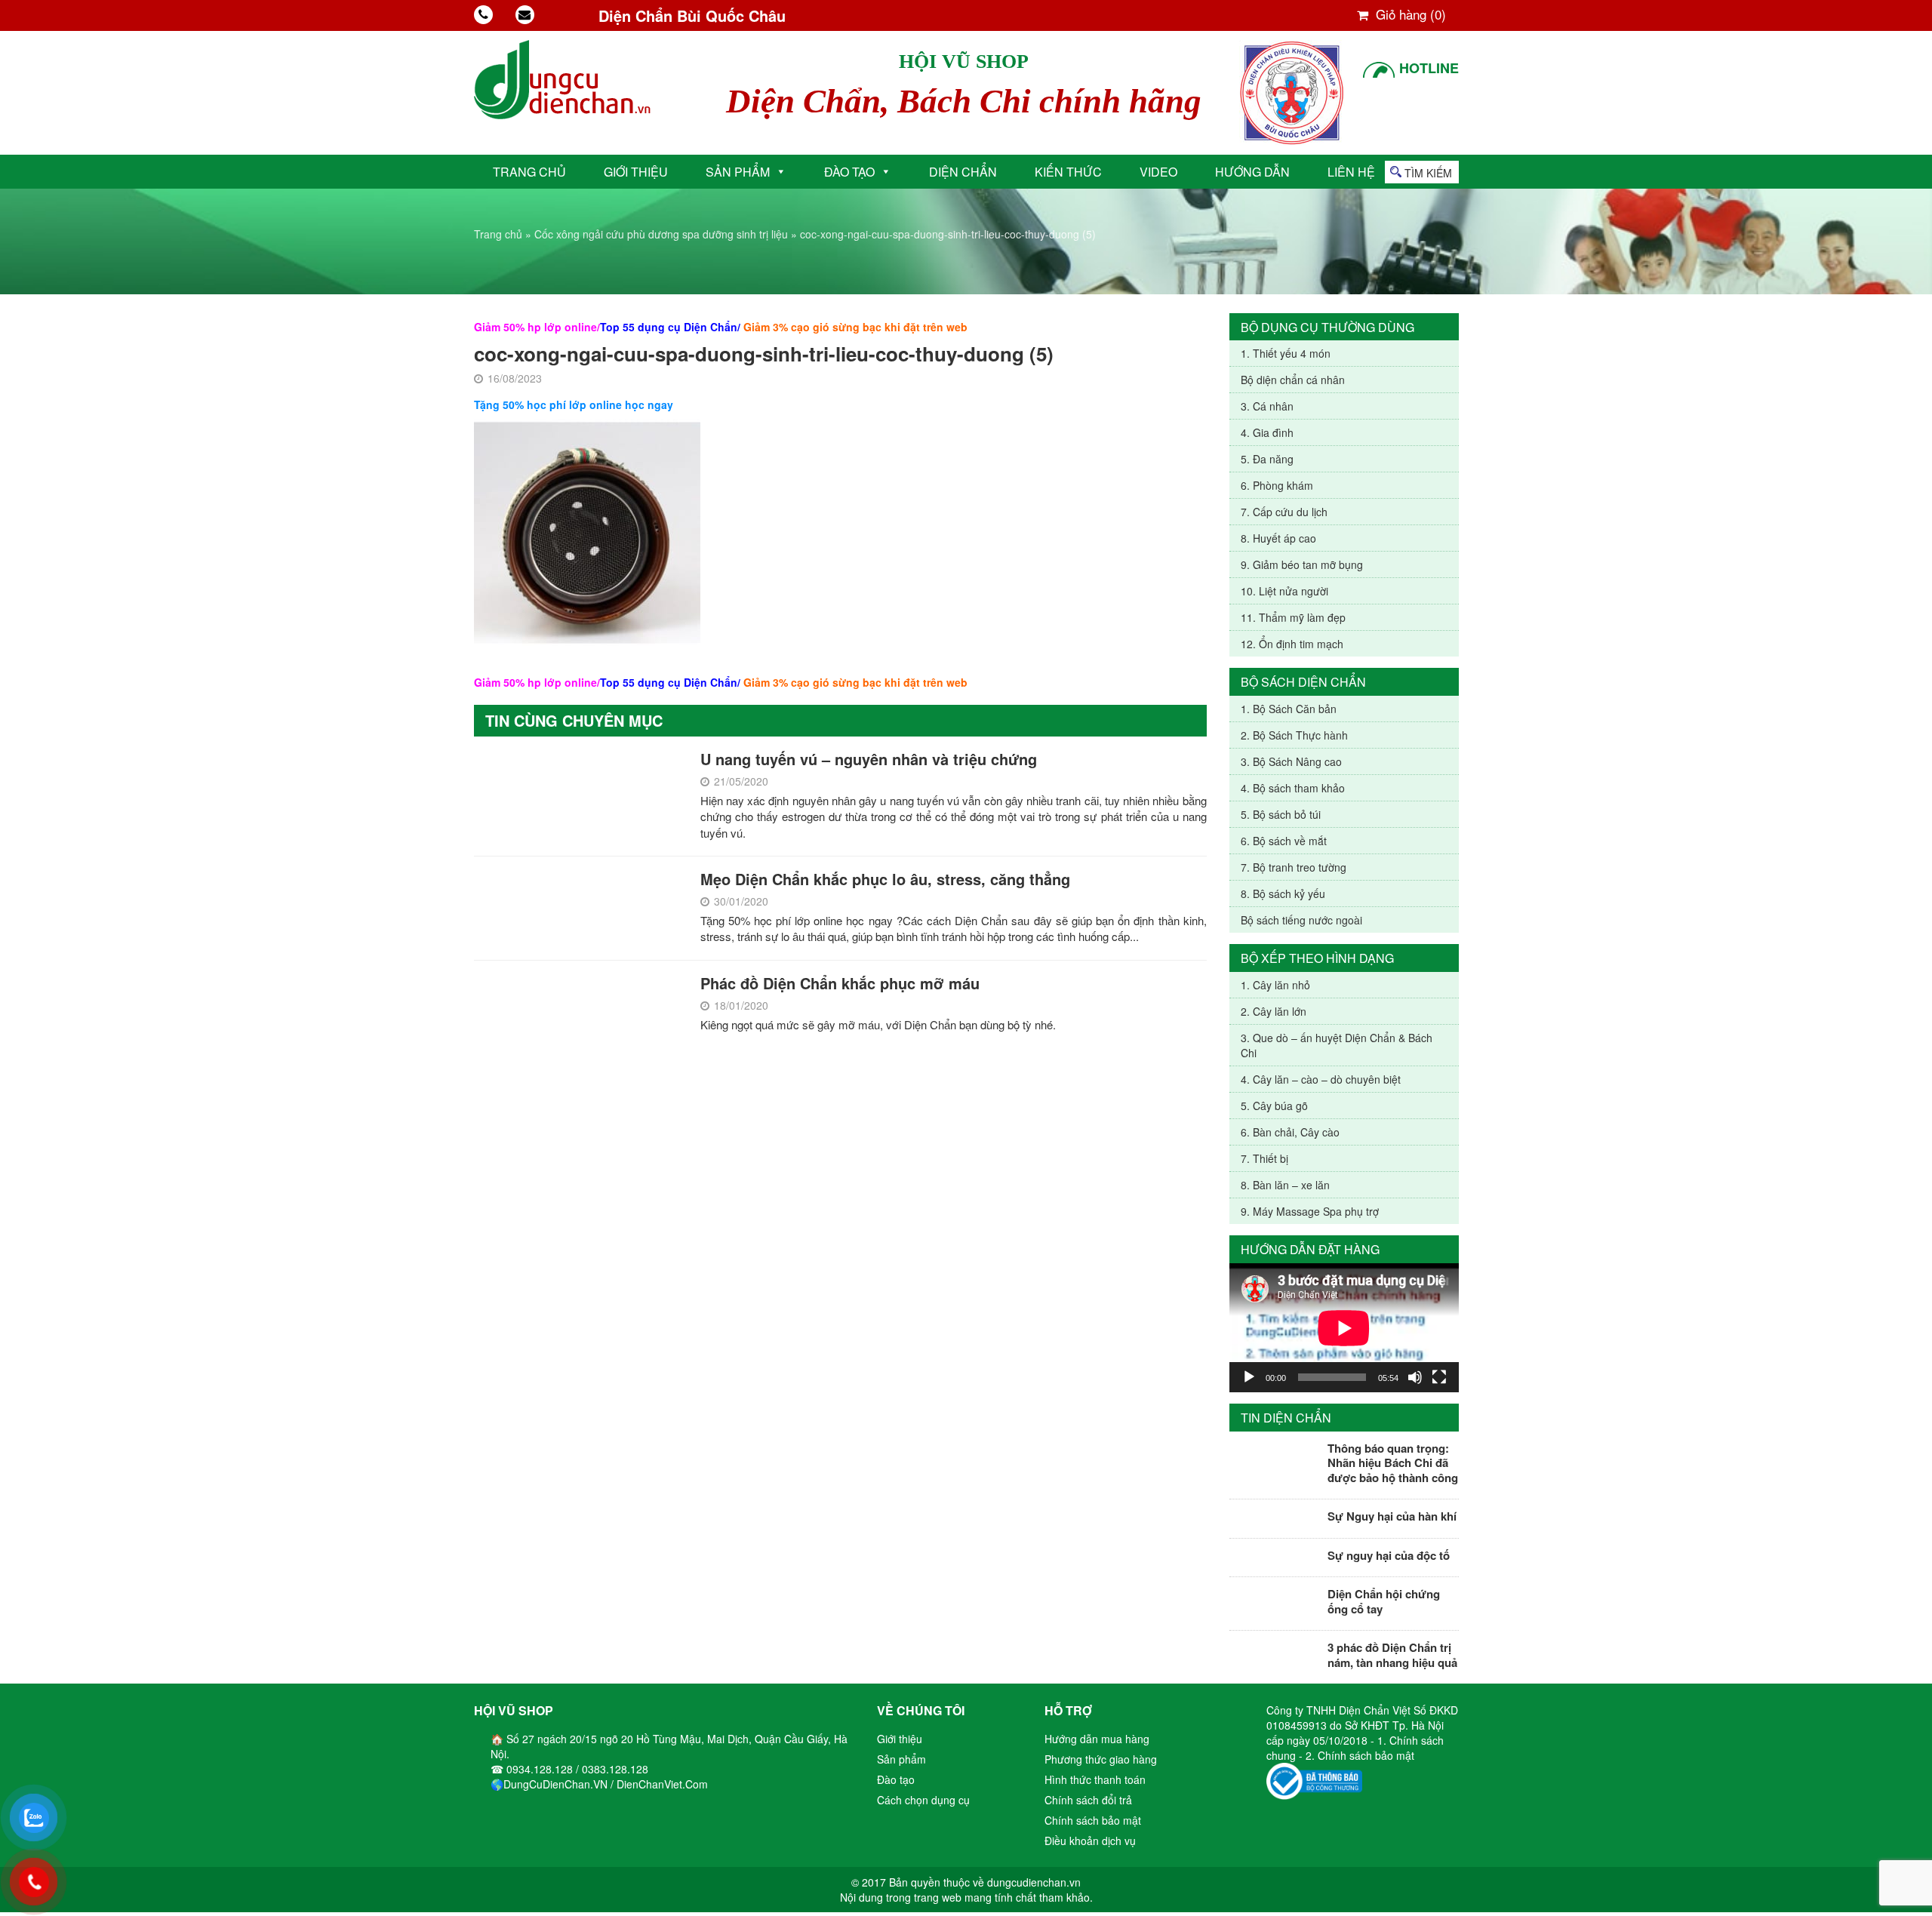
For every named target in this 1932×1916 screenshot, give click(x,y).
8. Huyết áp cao (1278, 538)
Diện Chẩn (963, 172)
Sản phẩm (738, 172)
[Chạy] (1249, 1377)
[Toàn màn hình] (1439, 1377)
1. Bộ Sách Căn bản (1289, 709)
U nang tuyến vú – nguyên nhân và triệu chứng (869, 759)
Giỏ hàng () (1409, 14)
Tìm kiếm (1428, 173)
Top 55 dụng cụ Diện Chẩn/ (670, 327)
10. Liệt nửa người (1284, 591)
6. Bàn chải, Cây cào (1290, 1132)
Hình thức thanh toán (1095, 1779)
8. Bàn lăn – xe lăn (1285, 1185)
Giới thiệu (636, 172)
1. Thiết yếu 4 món (1286, 353)
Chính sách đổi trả (1088, 1800)
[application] (1344, 1328)
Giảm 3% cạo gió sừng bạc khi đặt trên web (855, 327)
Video (1158, 172)
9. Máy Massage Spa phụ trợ (1310, 1211)
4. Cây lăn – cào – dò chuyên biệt (1321, 1079)
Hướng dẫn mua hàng (1097, 1739)
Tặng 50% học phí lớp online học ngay (574, 404)
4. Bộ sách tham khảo (1293, 788)
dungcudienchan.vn (1034, 1882)
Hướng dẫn (1252, 172)
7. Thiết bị (1264, 1158)
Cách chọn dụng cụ (923, 1800)
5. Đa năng (1267, 459)
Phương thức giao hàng (1101, 1759)
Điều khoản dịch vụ (1090, 1841)
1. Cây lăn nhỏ (1275, 985)
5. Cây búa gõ (1274, 1106)
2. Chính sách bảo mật (1360, 1755)
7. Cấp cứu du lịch (1284, 512)
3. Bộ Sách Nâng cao (1291, 761)
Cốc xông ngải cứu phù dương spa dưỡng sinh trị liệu (661, 234)
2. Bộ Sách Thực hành (1294, 735)
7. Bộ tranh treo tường (1294, 867)
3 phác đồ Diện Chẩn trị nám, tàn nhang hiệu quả (1392, 1655)
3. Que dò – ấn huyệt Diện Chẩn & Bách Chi (1337, 1045)
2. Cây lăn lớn (1274, 1011)
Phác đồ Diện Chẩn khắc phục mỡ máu (840, 983)
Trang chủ (529, 172)
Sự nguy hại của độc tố (1389, 1555)
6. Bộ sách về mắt (1284, 841)
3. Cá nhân (1267, 406)
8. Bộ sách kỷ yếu (1283, 893)
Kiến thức (1068, 172)
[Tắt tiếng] (1415, 1377)
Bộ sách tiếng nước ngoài (1301, 920)
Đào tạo (849, 172)
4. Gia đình (1267, 432)
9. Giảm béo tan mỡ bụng (1302, 564)
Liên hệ (1351, 172)
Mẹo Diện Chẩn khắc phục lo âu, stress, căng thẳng (885, 879)
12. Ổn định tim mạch (1292, 644)
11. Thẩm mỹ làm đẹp (1293, 617)
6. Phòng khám (1277, 485)
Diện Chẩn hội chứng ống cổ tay (1384, 1601)
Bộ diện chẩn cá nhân (1293, 380)
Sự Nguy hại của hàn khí (1392, 1516)
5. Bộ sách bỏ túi (1281, 814)
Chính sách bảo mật (1093, 1820)
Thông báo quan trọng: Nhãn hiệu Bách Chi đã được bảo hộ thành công (1393, 1463)
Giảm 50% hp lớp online (535, 327)
